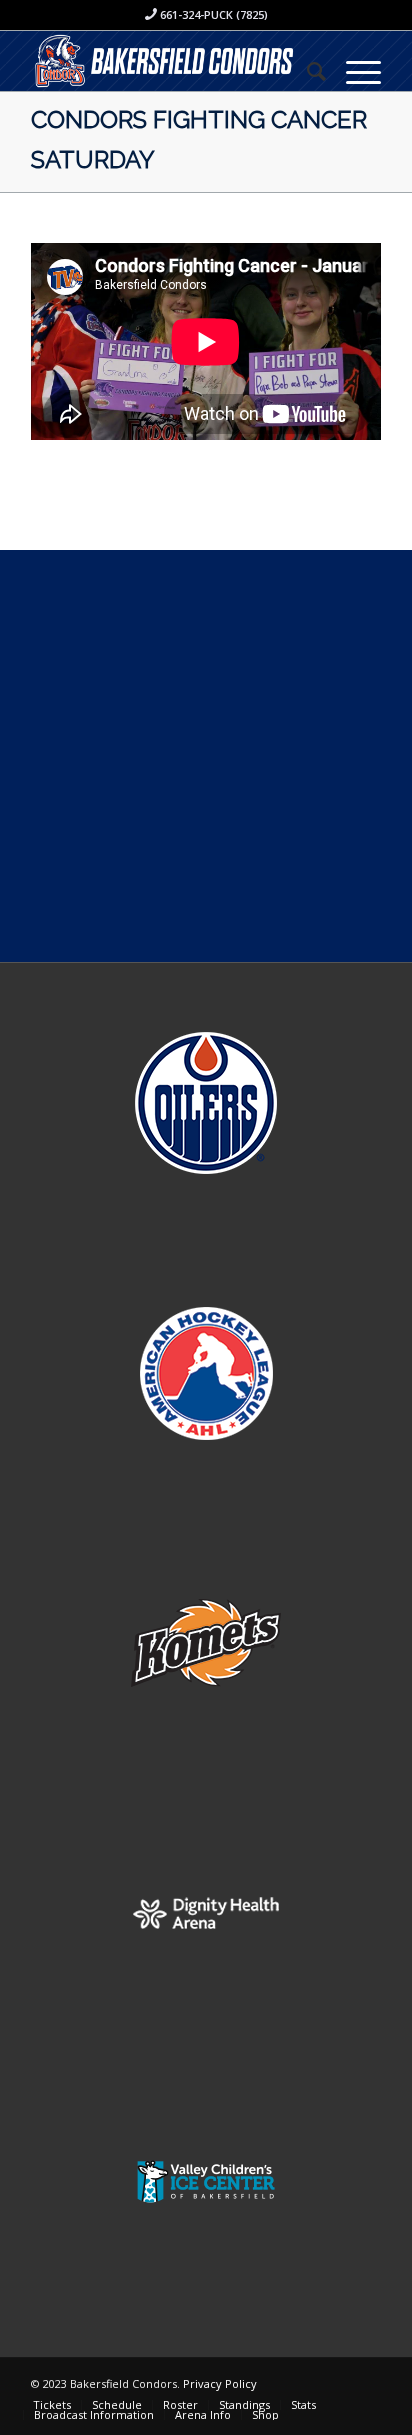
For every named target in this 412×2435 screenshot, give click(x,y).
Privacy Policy (220, 2383)
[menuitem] (306, 71)
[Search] (306, 71)
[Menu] (353, 71)
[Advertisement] (206, 756)
